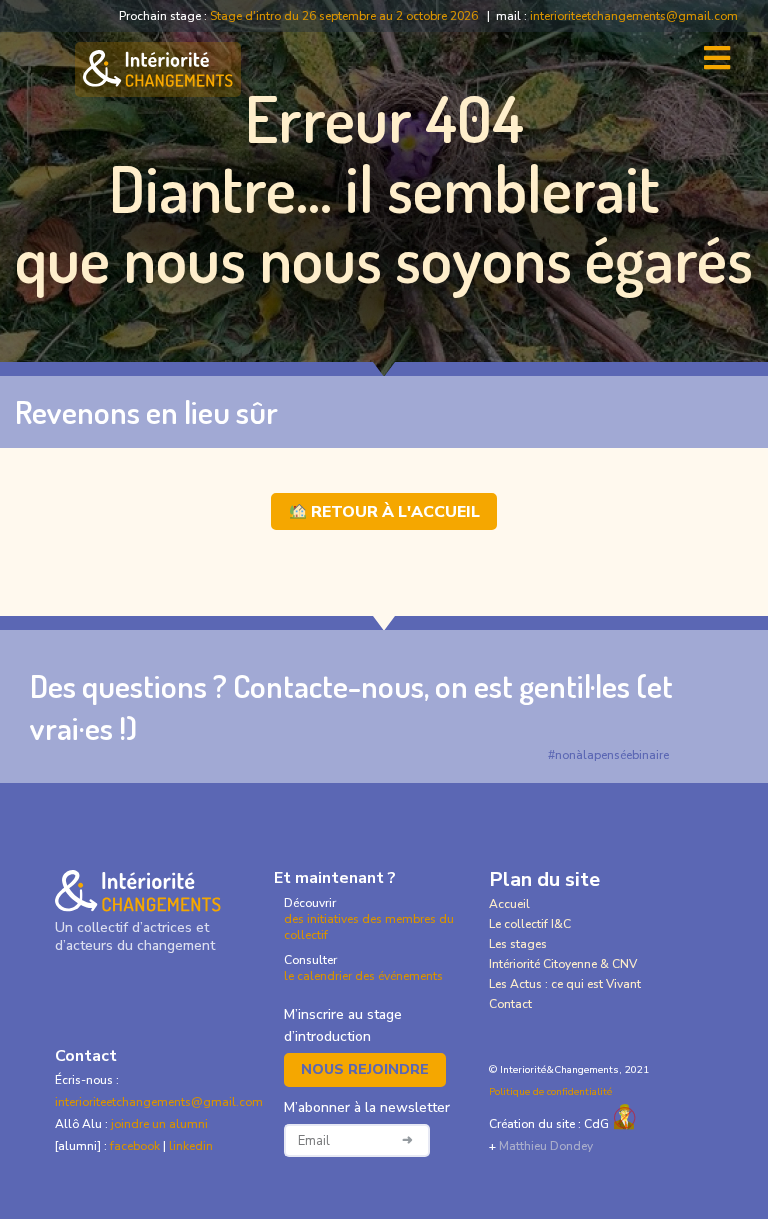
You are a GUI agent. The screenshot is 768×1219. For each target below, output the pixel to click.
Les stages (518, 944)
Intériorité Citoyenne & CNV (563, 964)
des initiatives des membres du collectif (369, 927)
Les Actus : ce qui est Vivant (565, 984)
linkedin (191, 1146)
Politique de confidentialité (550, 1092)
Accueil (509, 904)
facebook (136, 1146)
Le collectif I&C (530, 924)
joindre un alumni (159, 1124)
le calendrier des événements (363, 976)
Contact (510, 1004)
